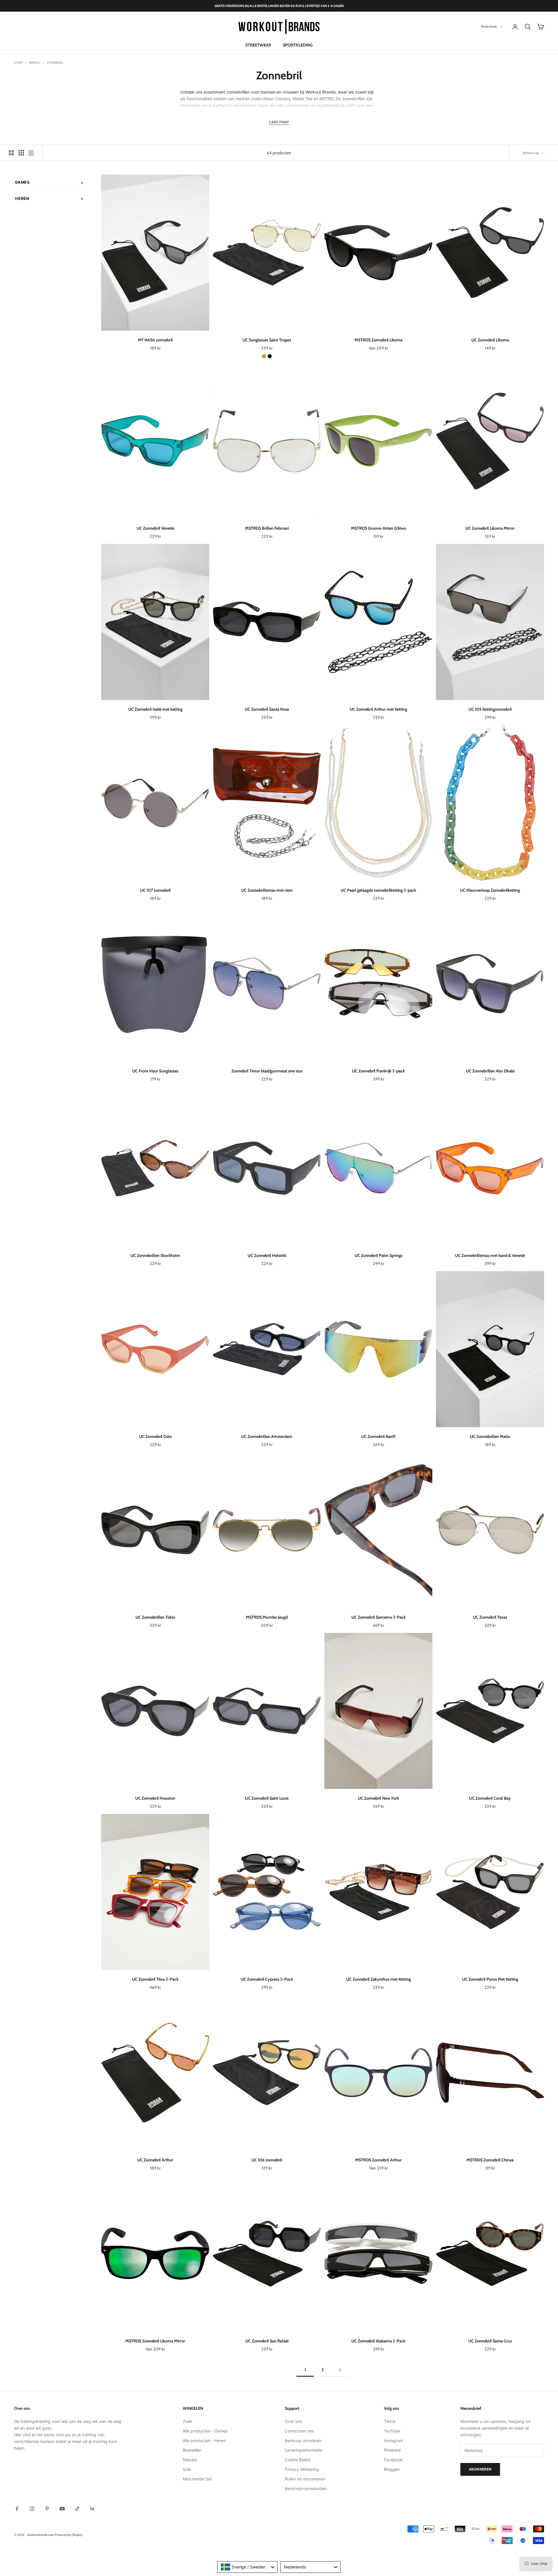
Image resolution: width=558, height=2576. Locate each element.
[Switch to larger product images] (11, 153)
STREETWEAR (258, 45)
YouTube (392, 2431)
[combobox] (247, 2567)
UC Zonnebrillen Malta (490, 1436)
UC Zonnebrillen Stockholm (155, 1255)
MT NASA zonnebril (155, 340)
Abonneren (480, 2469)
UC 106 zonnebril (267, 2160)
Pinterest (392, 2450)
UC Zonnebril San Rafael (267, 2341)
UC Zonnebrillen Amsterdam (267, 1436)
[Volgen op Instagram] (32, 2509)
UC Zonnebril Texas (490, 1617)
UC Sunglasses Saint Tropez (267, 340)
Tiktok (390, 2421)
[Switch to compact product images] (31, 153)
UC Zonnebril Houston (155, 1798)
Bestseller (192, 2450)
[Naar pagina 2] (340, 2370)
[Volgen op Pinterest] (47, 2509)
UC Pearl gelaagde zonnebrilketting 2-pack (378, 890)
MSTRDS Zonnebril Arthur (378, 2160)
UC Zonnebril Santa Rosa (267, 709)
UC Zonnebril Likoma (490, 340)
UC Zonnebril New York (378, 1798)
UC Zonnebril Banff (378, 1436)
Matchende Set (197, 2479)
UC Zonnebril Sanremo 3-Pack (379, 1617)
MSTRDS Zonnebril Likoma (379, 340)
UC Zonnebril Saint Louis (267, 1798)
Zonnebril (55, 62)
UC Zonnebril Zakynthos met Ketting (379, 1979)
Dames (23, 182)
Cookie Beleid (298, 2460)
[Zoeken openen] (528, 27)
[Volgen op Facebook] (17, 2509)
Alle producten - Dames (205, 2431)
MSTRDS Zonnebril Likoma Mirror (155, 2341)
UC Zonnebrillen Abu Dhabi (490, 1071)
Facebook (393, 2460)
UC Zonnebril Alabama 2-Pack (378, 2341)
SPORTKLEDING (298, 45)
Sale (187, 2469)
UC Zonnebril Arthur (155, 2160)
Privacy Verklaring (302, 2469)
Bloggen (392, 2469)
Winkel (35, 62)
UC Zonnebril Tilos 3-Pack (155, 1979)
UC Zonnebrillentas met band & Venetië (490, 1255)
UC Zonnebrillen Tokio (155, 1617)
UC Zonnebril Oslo (155, 1436)
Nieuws (190, 2460)
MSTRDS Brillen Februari (267, 528)
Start (18, 62)
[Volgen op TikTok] (77, 2509)
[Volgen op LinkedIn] (92, 2509)
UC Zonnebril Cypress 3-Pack (267, 1979)
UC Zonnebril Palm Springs (379, 1255)
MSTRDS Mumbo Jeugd (267, 1617)
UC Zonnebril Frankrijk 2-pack (378, 1071)
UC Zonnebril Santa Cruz (490, 2341)
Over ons (293, 2421)
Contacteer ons (299, 2431)
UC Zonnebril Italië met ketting (155, 709)
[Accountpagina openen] (515, 27)
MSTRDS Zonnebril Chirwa (490, 2160)
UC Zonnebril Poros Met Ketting (490, 1979)
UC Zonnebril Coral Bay (490, 1798)
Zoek (188, 2421)
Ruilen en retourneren (305, 2479)
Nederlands (489, 27)
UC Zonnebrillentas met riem (267, 890)
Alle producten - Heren (204, 2440)
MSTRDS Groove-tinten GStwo (379, 528)
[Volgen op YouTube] (62, 2509)
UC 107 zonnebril (155, 890)
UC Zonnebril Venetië (155, 528)
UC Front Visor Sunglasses (155, 1071)
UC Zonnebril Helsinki (267, 1255)
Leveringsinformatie (304, 2450)
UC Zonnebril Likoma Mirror (490, 528)
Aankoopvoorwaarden (306, 2488)
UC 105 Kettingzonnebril (490, 709)
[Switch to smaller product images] (21, 153)
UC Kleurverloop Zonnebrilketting (490, 890)
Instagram (394, 2440)
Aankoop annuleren (303, 2440)
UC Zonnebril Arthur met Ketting (378, 709)
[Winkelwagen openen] (541, 27)
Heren (22, 198)
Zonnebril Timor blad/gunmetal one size (267, 1071)
